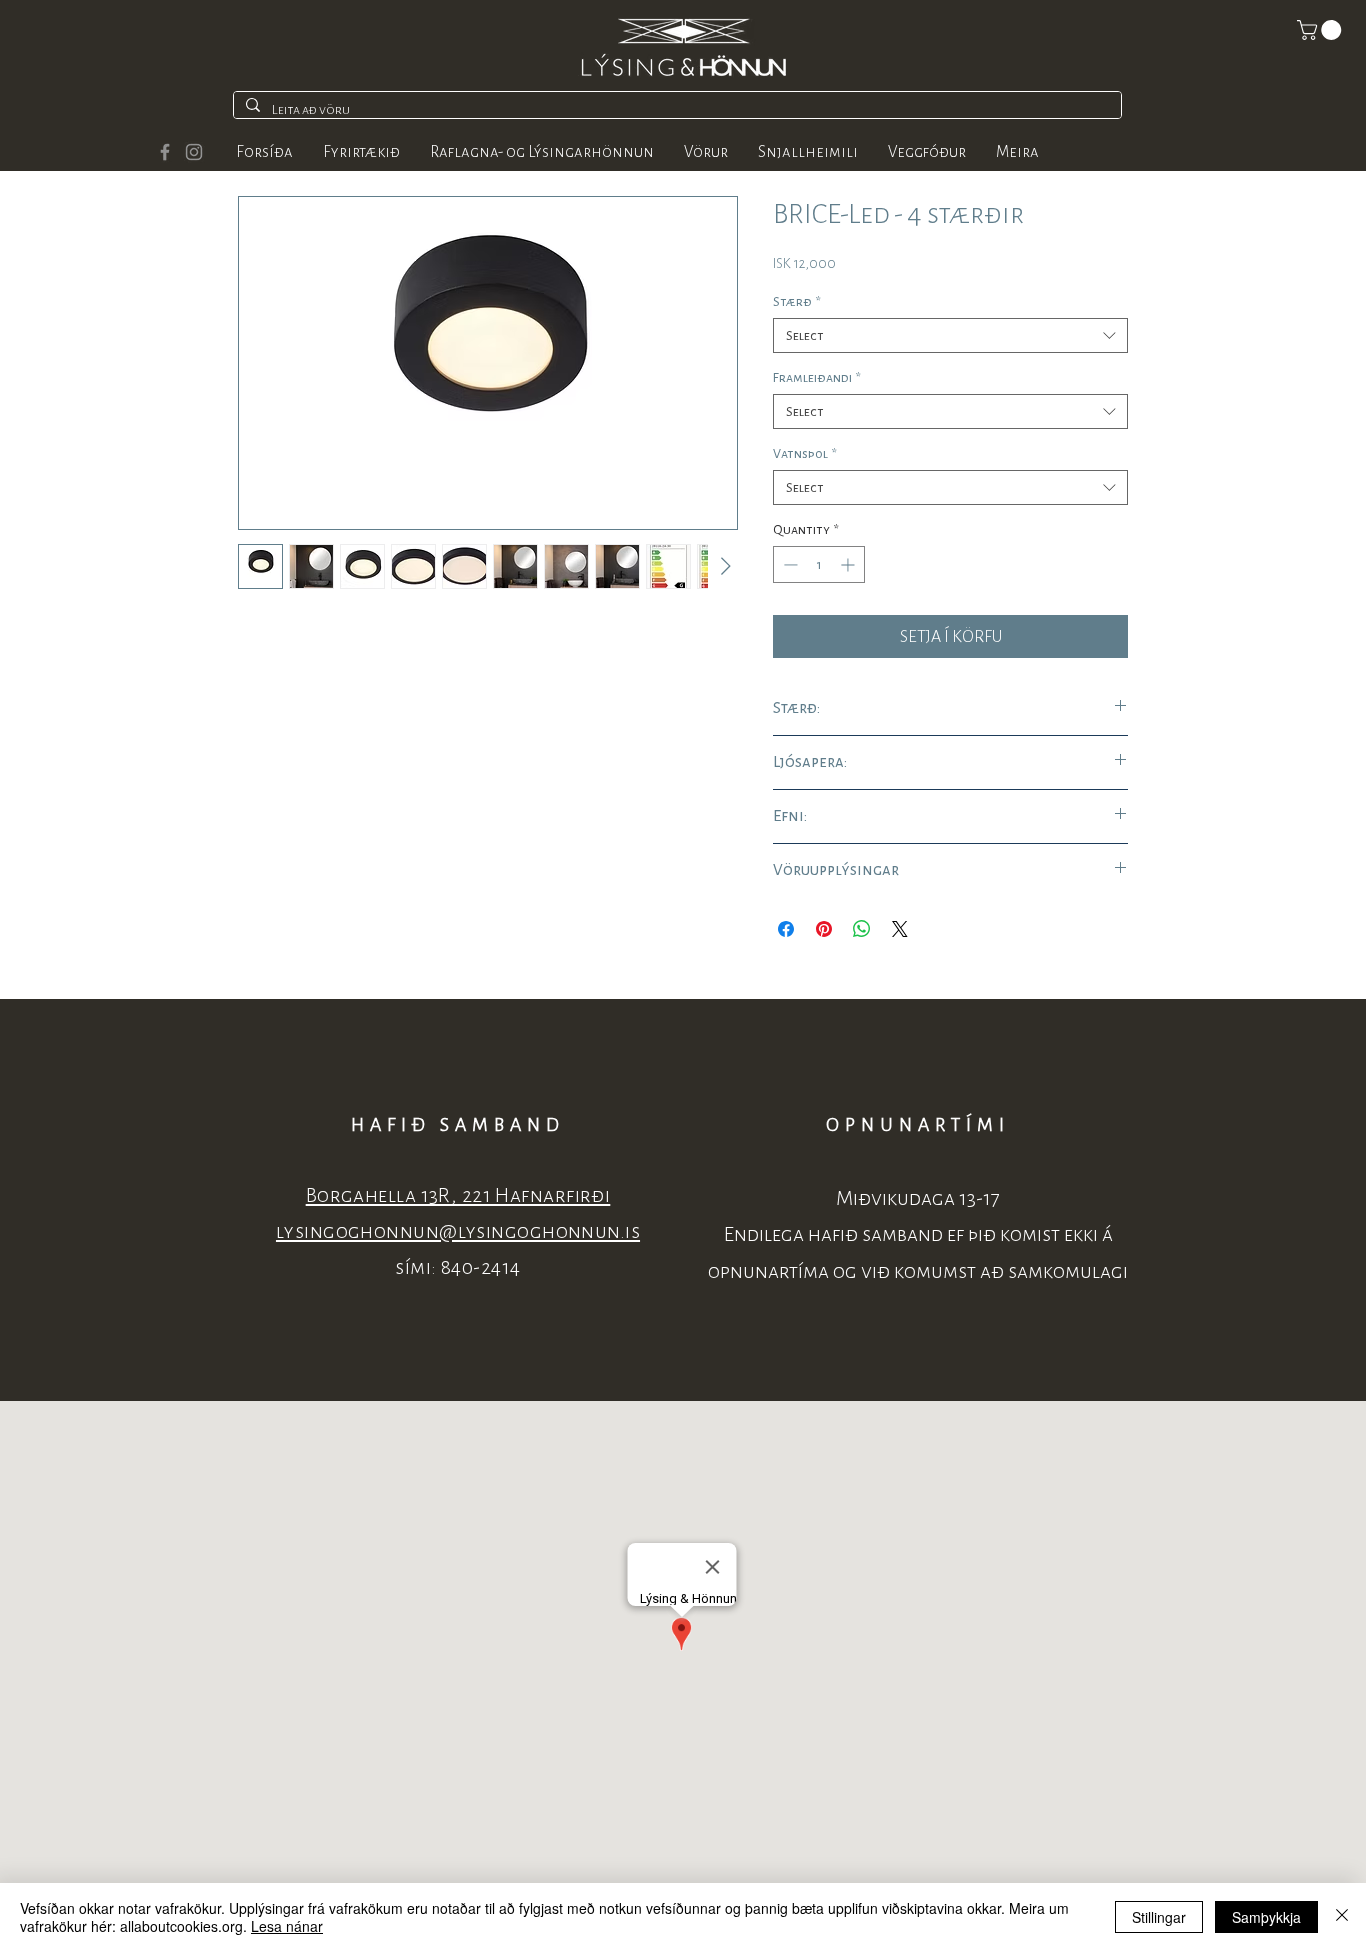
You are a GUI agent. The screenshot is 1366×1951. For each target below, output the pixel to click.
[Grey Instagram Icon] (194, 152)
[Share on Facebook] (786, 929)
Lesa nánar (287, 1926)
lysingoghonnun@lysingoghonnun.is (458, 1231)
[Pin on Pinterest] (824, 929)
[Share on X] (900, 929)
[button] (1321, 30)
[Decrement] (788, 564)
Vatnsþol (805, 453)
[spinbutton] (819, 564)
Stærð (797, 301)
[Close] (1342, 1917)
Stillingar (1159, 1917)
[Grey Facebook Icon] (165, 152)
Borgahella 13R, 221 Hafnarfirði (458, 1195)
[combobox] (950, 335)
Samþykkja (1266, 1917)
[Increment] (849, 564)
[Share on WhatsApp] (862, 929)
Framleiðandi (817, 377)
